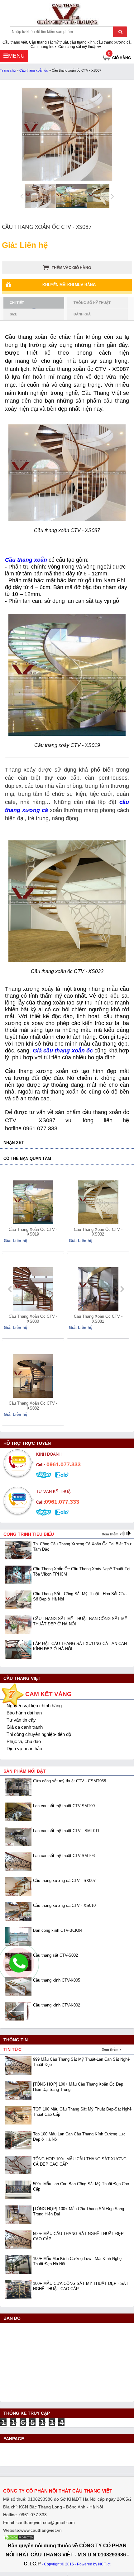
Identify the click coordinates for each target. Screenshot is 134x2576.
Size (13, 314)
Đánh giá (82, 314)
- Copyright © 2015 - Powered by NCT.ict (76, 2564)
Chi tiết (17, 303)
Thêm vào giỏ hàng (71, 268)
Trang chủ (8, 70)
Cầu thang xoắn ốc (34, 70)
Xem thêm (110, 1534)
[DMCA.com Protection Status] (19, 2539)
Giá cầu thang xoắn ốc (63, 1051)
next (122, 1289)
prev (10, 1289)
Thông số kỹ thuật (92, 303)
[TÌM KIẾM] (120, 32)
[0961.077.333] (19, 1969)
